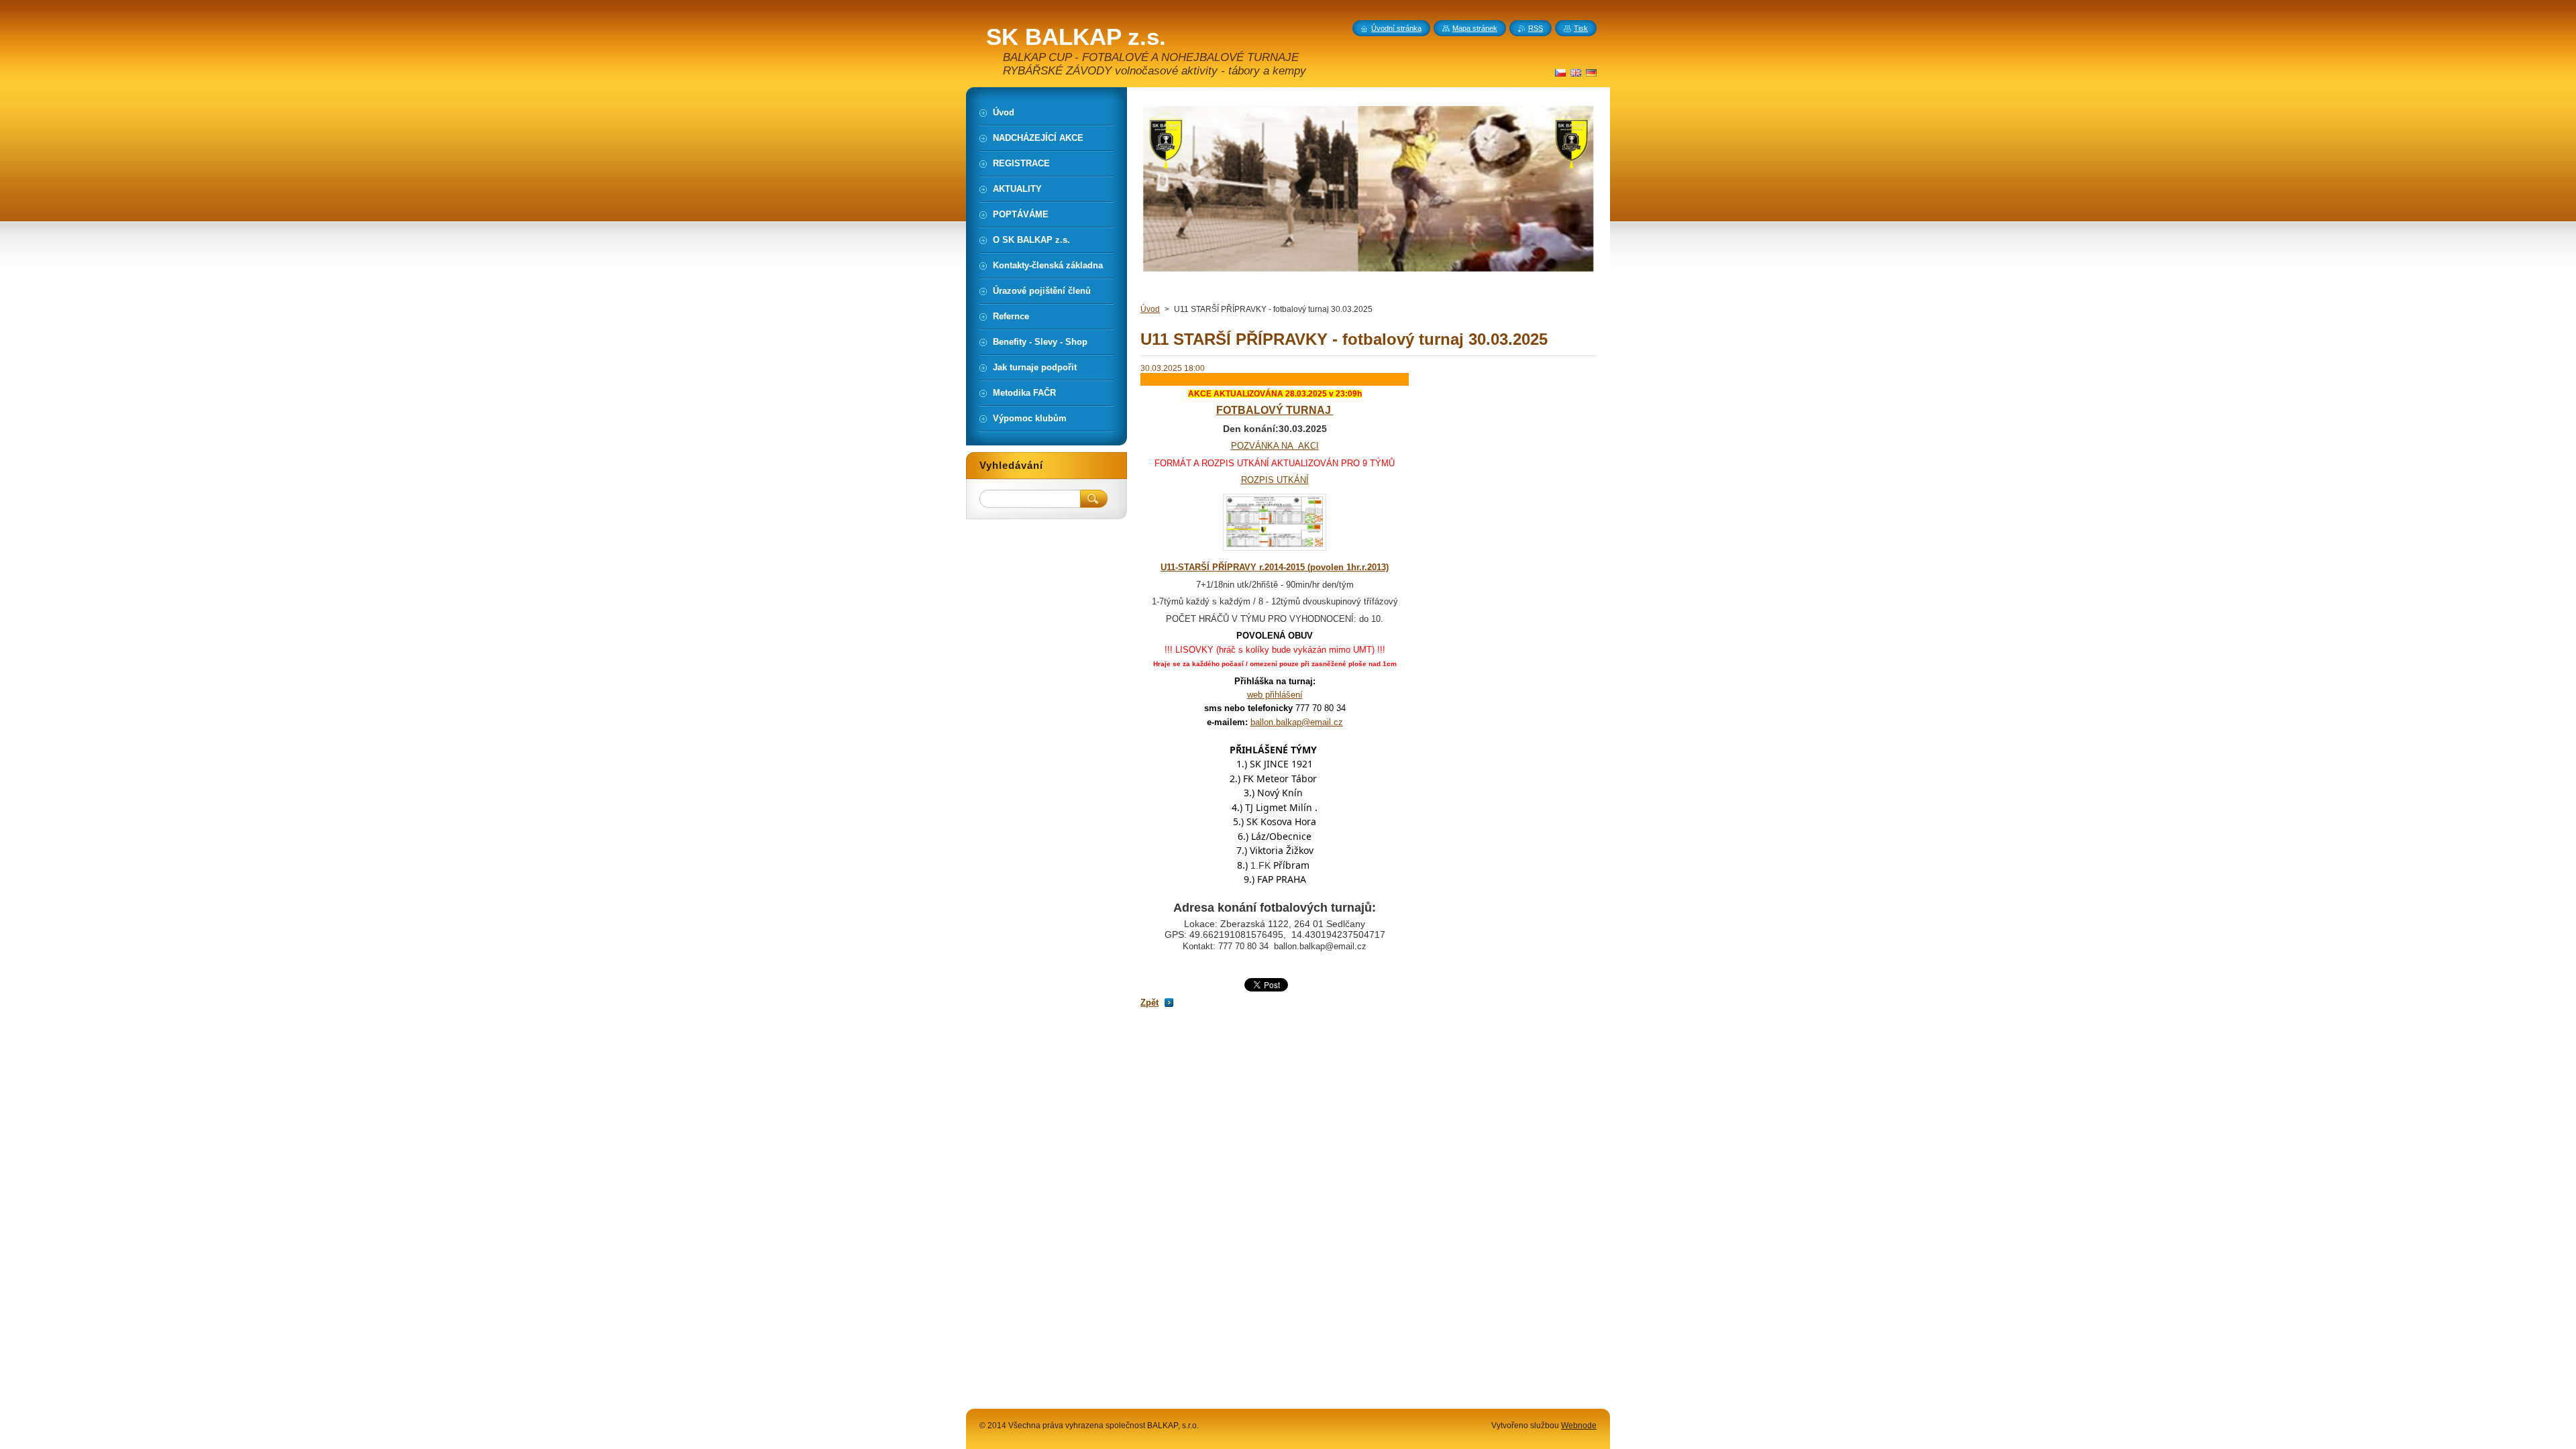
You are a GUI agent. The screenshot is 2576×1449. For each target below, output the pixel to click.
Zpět (1149, 1003)
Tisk (1581, 28)
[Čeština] (1560, 72)
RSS (1536, 28)
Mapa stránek (1475, 28)
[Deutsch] (1591, 72)
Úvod (1150, 309)
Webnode (1579, 1426)
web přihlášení (1275, 695)
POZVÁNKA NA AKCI (1275, 446)
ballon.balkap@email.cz (1297, 722)
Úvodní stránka (1396, 28)
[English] (1576, 72)
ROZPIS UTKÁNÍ (1275, 480)
